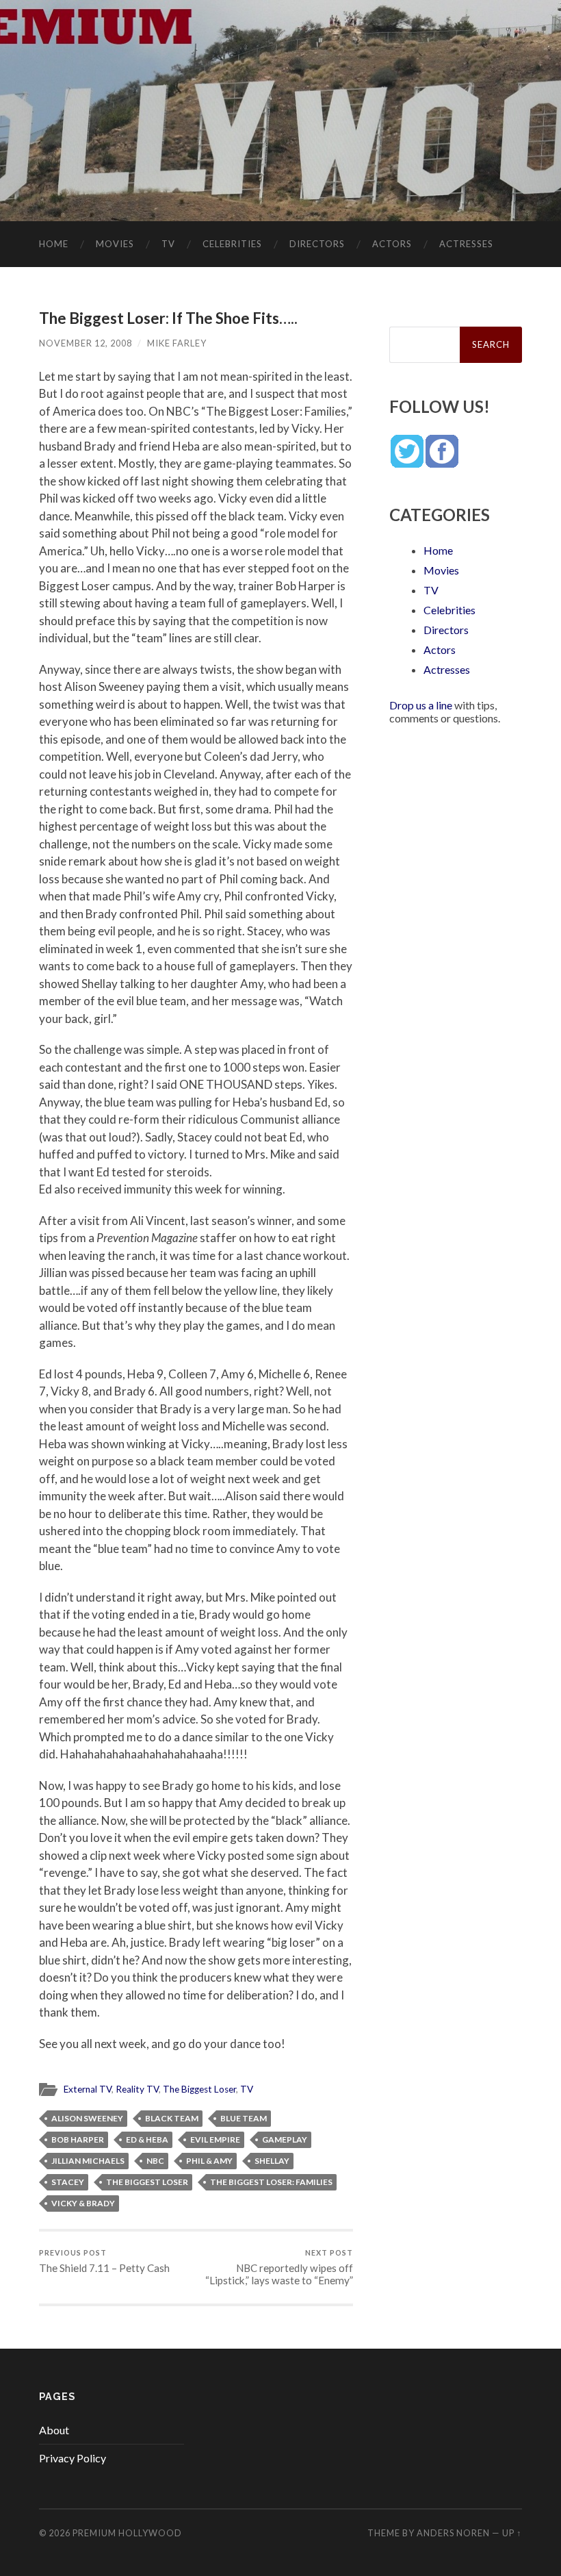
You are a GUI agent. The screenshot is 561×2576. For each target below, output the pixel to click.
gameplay (285, 2139)
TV (168, 244)
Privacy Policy (73, 2458)
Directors (317, 244)
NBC (155, 2161)
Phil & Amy (209, 2161)
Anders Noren (453, 2533)
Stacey (68, 2182)
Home (54, 244)
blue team (244, 2118)
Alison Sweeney (87, 2118)
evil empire (215, 2139)
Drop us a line (421, 705)
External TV (88, 2089)
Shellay (272, 2161)
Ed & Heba (147, 2139)
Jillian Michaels (88, 2161)
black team (172, 2118)
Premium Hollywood (127, 2533)
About (54, 2430)
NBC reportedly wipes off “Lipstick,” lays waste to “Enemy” (279, 2268)
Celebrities (232, 244)
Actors (392, 244)
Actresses (466, 244)
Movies (115, 244)
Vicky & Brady (83, 2203)
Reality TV (137, 2089)
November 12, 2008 (86, 343)
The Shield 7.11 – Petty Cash (104, 2261)
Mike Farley (177, 343)
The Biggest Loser (199, 2089)
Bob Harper (78, 2139)
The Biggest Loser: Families (271, 2182)
